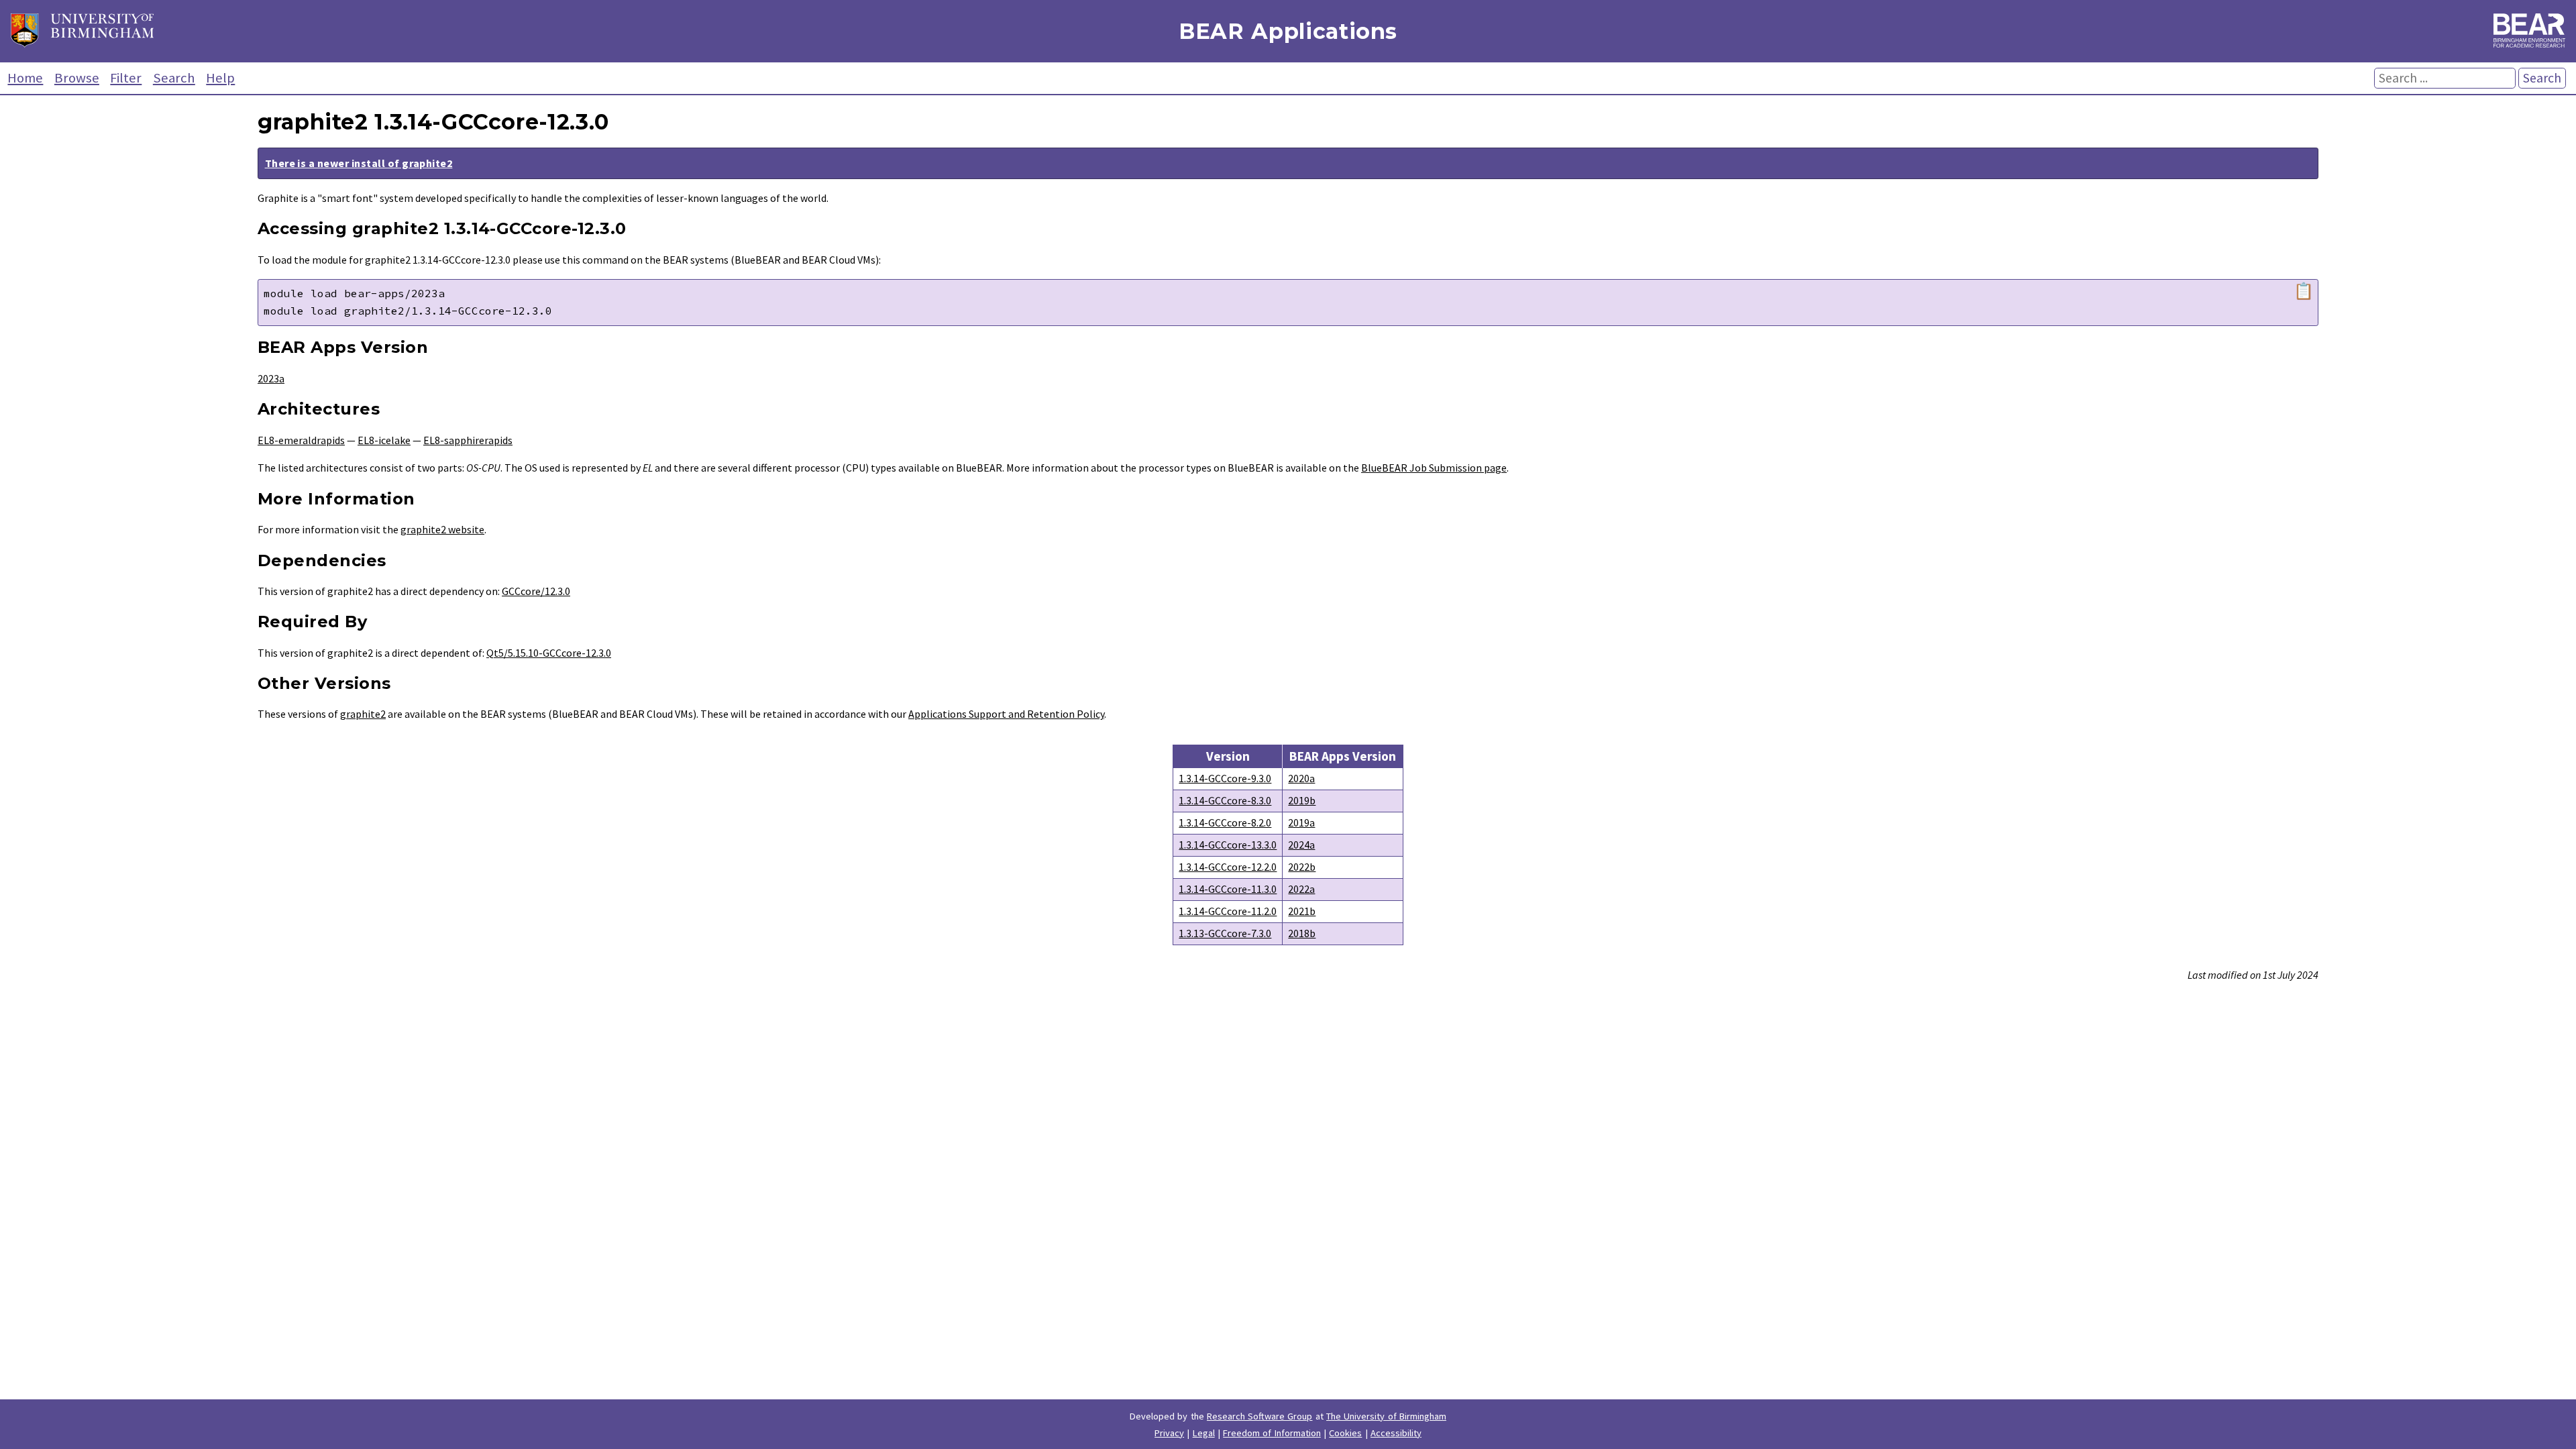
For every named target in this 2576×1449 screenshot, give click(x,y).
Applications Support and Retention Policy (1006, 714)
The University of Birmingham (1386, 1416)
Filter (126, 78)
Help (220, 78)
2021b (1302, 911)
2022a (1301, 889)
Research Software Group (1260, 1416)
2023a (271, 378)
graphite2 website (442, 529)
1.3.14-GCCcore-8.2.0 (1225, 822)
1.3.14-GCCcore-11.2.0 (1228, 911)
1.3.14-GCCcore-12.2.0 (1228, 867)
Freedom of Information (1272, 1433)
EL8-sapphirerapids (468, 440)
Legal (1204, 1433)
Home (25, 78)
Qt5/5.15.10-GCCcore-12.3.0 (549, 653)
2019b (1302, 800)
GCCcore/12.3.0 (536, 591)
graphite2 (363, 714)
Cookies (1345, 1433)
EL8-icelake (384, 440)
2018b (1302, 933)
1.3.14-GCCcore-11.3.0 (1228, 889)
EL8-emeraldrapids (301, 440)
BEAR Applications (1288, 31)
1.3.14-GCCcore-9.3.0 (1225, 778)
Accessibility (1396, 1433)
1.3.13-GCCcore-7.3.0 (1225, 933)
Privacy (1169, 1433)
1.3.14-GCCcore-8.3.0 (1225, 800)
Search (174, 78)
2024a (1301, 845)
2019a (1301, 822)
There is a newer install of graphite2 (359, 163)
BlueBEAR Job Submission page (1434, 468)
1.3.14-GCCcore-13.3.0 (1228, 845)
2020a (1301, 778)
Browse (77, 78)
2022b (1302, 867)
